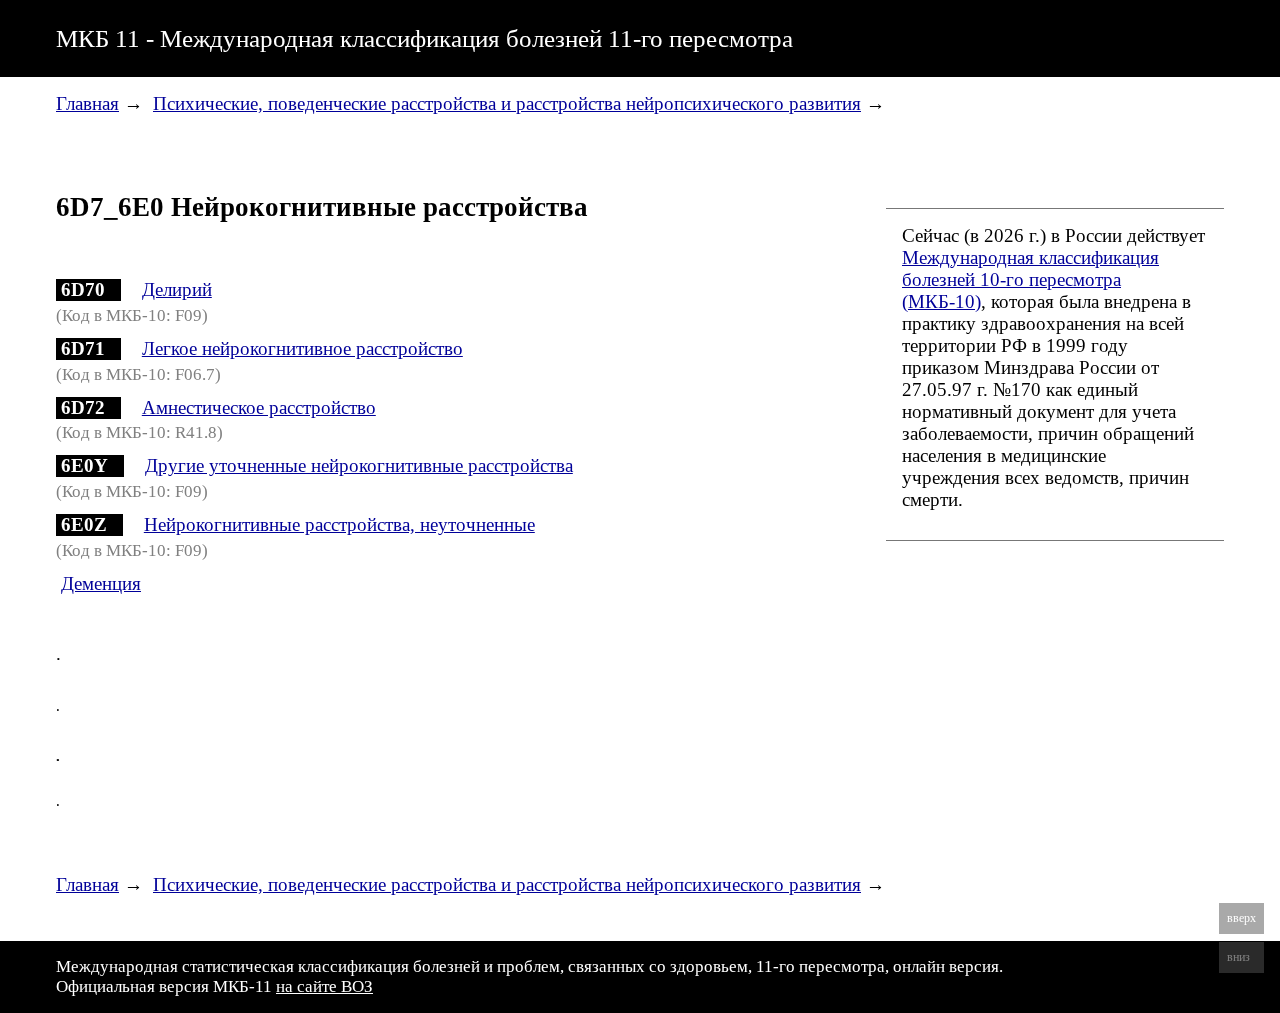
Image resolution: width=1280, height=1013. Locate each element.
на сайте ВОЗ (324, 986)
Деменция (101, 583)
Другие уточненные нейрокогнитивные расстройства (359, 465)
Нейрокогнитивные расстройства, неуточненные (339, 524)
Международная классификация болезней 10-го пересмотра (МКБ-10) (1030, 279)
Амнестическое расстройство (259, 407)
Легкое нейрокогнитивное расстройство (302, 348)
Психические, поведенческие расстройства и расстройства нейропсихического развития (507, 103)
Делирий (177, 289)
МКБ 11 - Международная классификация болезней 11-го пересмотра (424, 38)
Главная (87, 103)
